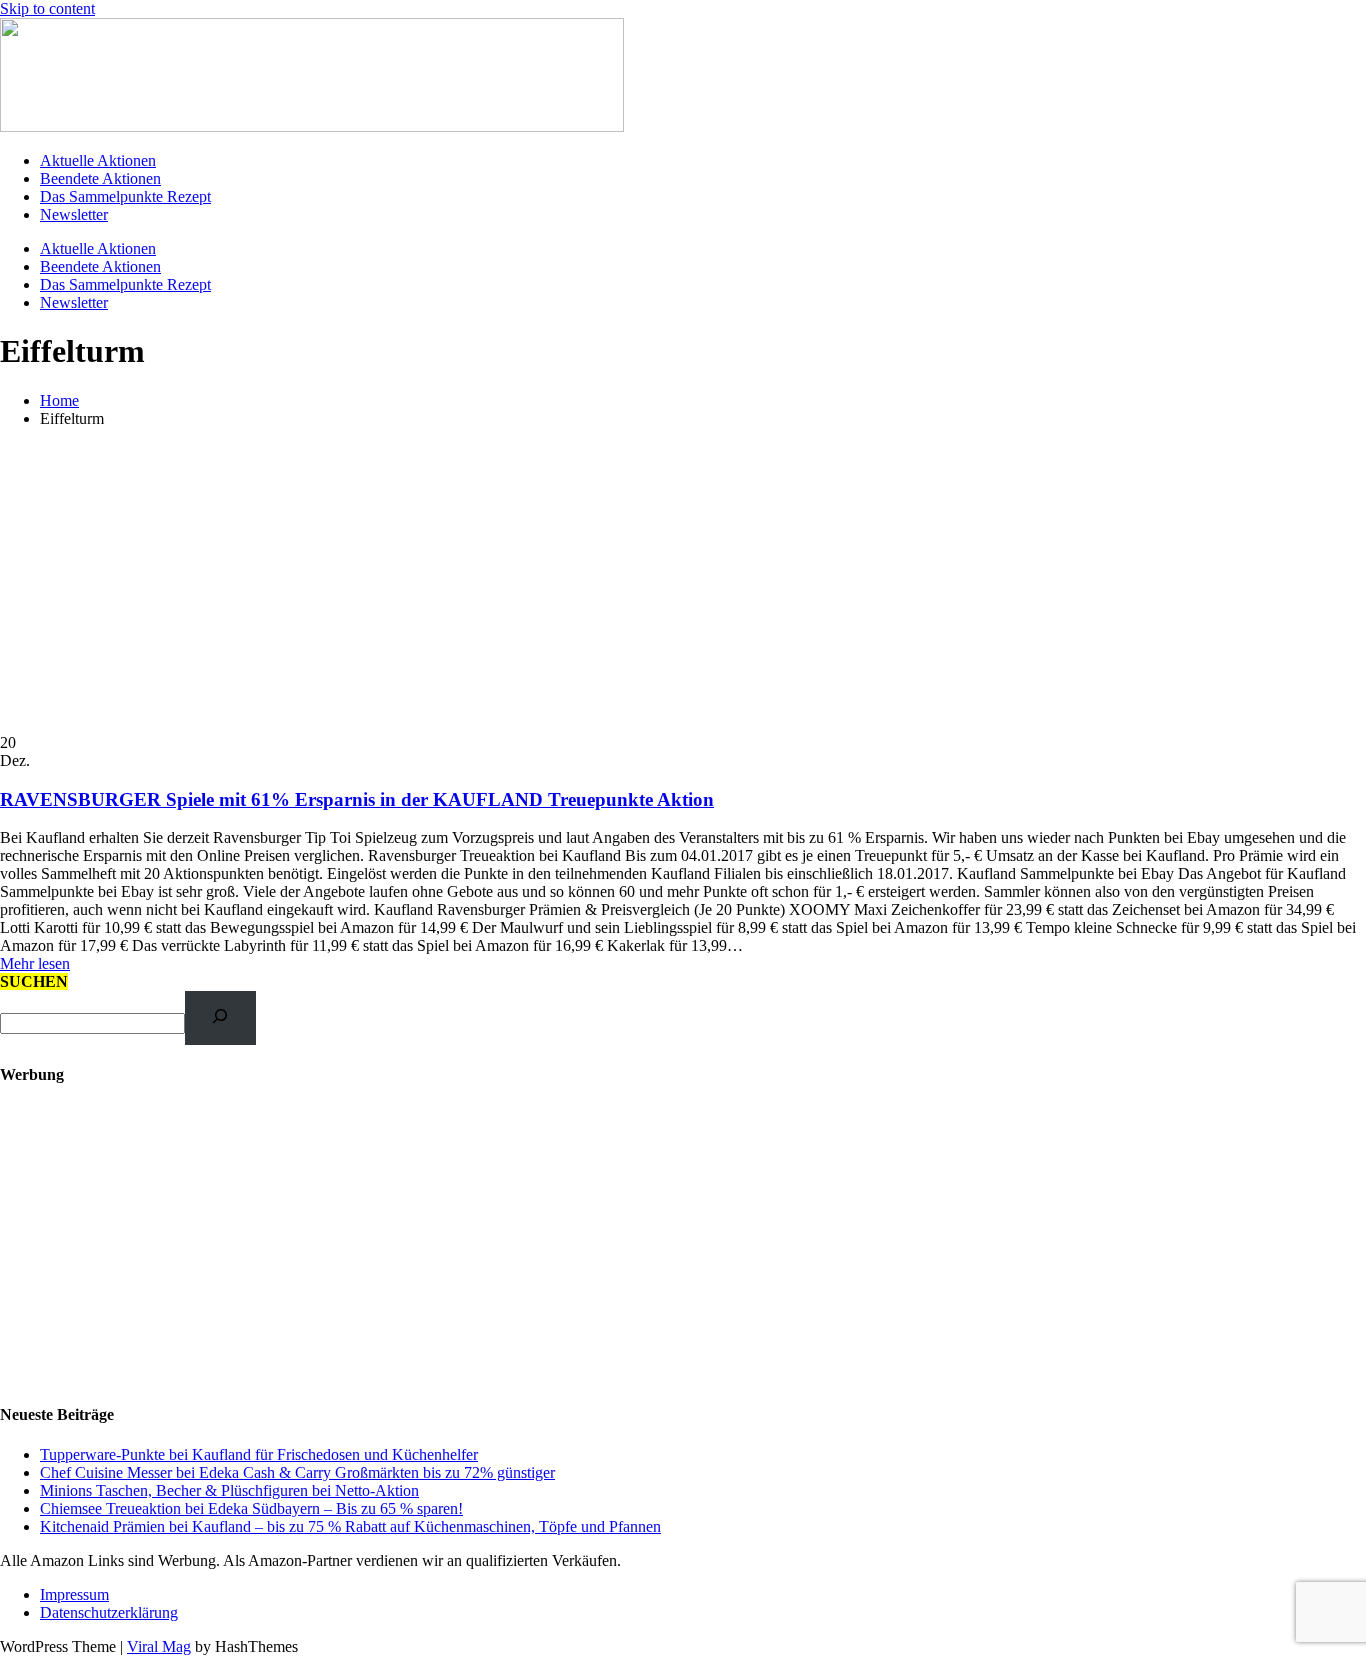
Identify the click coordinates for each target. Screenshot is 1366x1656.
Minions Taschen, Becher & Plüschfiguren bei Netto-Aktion (229, 1490)
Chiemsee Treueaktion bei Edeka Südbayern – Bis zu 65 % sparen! (251, 1508)
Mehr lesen (35, 963)
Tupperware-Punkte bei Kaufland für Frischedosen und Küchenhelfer (259, 1454)
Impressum (74, 1594)
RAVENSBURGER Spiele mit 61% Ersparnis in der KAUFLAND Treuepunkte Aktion (357, 799)
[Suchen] (220, 1017)
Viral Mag (159, 1646)
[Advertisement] (683, 584)
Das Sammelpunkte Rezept (125, 196)
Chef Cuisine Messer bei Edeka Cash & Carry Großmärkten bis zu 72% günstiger (297, 1472)
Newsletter (74, 214)
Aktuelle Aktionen (98, 160)
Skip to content (47, 8)
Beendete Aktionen (100, 178)
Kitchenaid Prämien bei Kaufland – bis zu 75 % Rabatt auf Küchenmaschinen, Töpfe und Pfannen (350, 1526)
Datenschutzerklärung (109, 1612)
